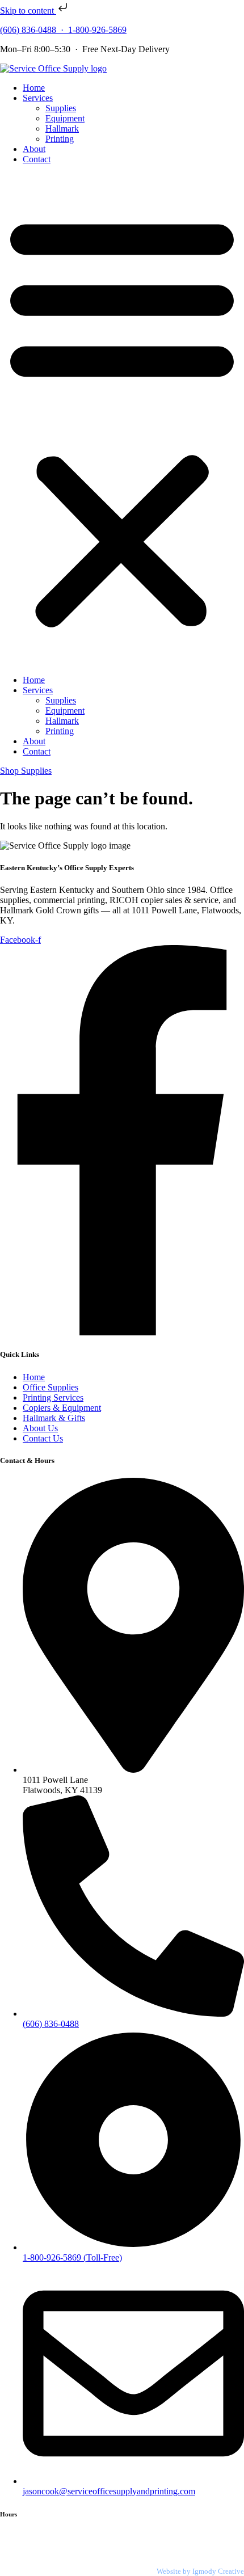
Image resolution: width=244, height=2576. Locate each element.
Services (38, 98)
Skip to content (28, 10)
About (34, 149)
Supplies (61, 108)
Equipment (65, 118)
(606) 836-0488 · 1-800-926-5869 (63, 30)
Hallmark (62, 128)
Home (34, 88)
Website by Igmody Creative (200, 2571)
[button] (122, 420)
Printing (60, 139)
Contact (37, 159)
